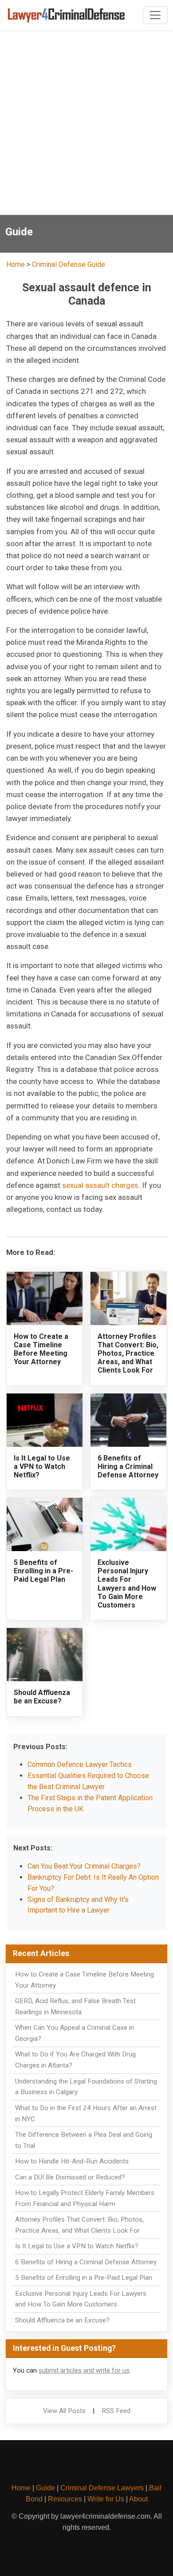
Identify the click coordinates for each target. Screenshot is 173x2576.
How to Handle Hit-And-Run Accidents (72, 2161)
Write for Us (106, 2499)
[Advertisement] (86, 124)
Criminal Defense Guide (69, 264)
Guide (45, 2488)
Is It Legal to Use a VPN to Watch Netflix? (42, 1467)
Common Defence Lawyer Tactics (80, 1764)
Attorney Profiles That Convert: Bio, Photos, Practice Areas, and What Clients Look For (128, 1353)
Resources (65, 2499)
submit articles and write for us (84, 2370)
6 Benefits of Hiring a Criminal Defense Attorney (128, 1467)
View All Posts (64, 2411)
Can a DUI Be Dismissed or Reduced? (70, 2177)
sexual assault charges (100, 1185)
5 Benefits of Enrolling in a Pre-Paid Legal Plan (43, 1571)
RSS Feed (116, 2411)
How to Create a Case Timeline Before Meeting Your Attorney (41, 1349)
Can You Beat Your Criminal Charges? (84, 1866)
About (138, 2499)
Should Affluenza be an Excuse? (42, 1697)
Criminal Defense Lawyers (102, 2488)
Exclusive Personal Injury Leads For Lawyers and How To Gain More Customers (127, 1584)
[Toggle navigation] (155, 15)
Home (16, 264)
